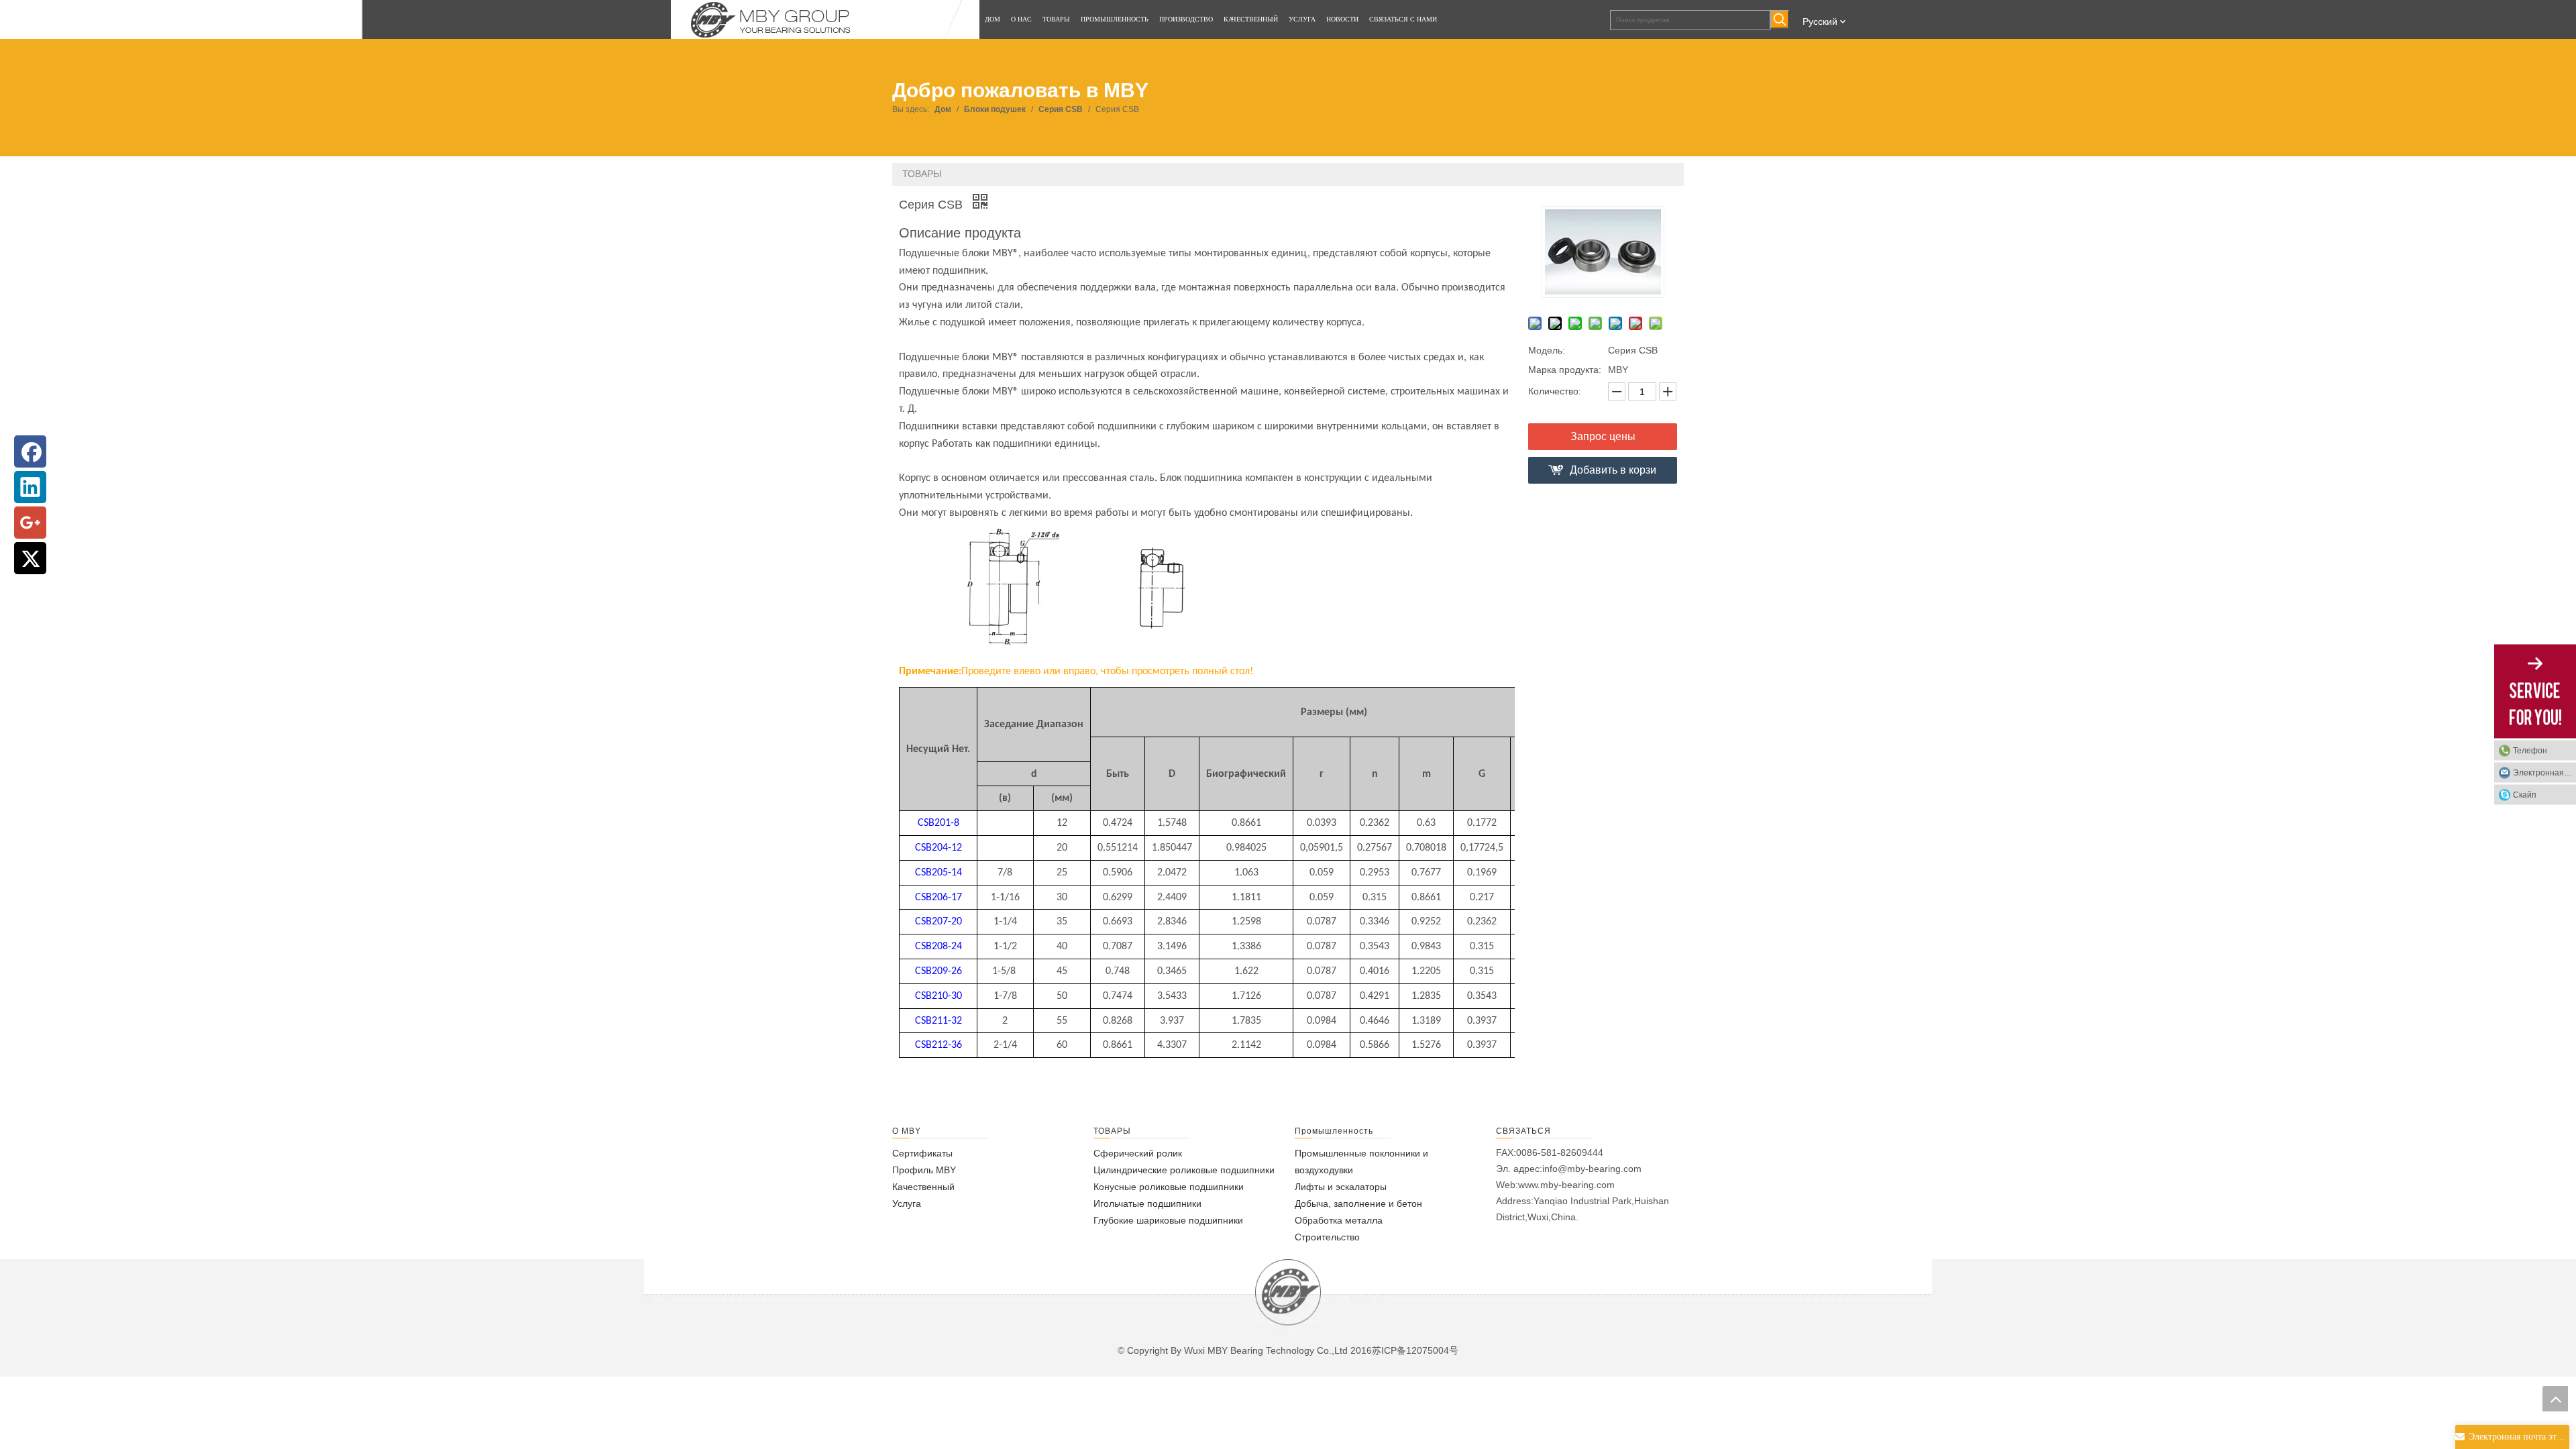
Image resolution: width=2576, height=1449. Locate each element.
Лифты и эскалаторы (1341, 1187)
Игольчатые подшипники (1147, 1203)
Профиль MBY (924, 1170)
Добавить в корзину (1613, 474)
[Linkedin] (30, 487)
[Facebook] (30, 451)
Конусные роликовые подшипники (1169, 1187)
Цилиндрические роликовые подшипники (1184, 1170)
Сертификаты (922, 1153)
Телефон (2530, 751)
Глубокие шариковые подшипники (1168, 1220)
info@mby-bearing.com (1592, 1169)
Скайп (2525, 795)
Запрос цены (1603, 436)
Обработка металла (1339, 1220)
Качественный (923, 1187)
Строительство (1327, 1237)
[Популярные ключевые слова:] (1780, 19)
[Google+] (30, 523)
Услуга (907, 1203)
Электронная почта (2544, 773)
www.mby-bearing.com (1566, 1185)
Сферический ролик (1138, 1153)
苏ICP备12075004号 (1415, 1350)
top (2555, 1399)
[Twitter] (30, 558)
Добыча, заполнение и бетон (1358, 1203)
